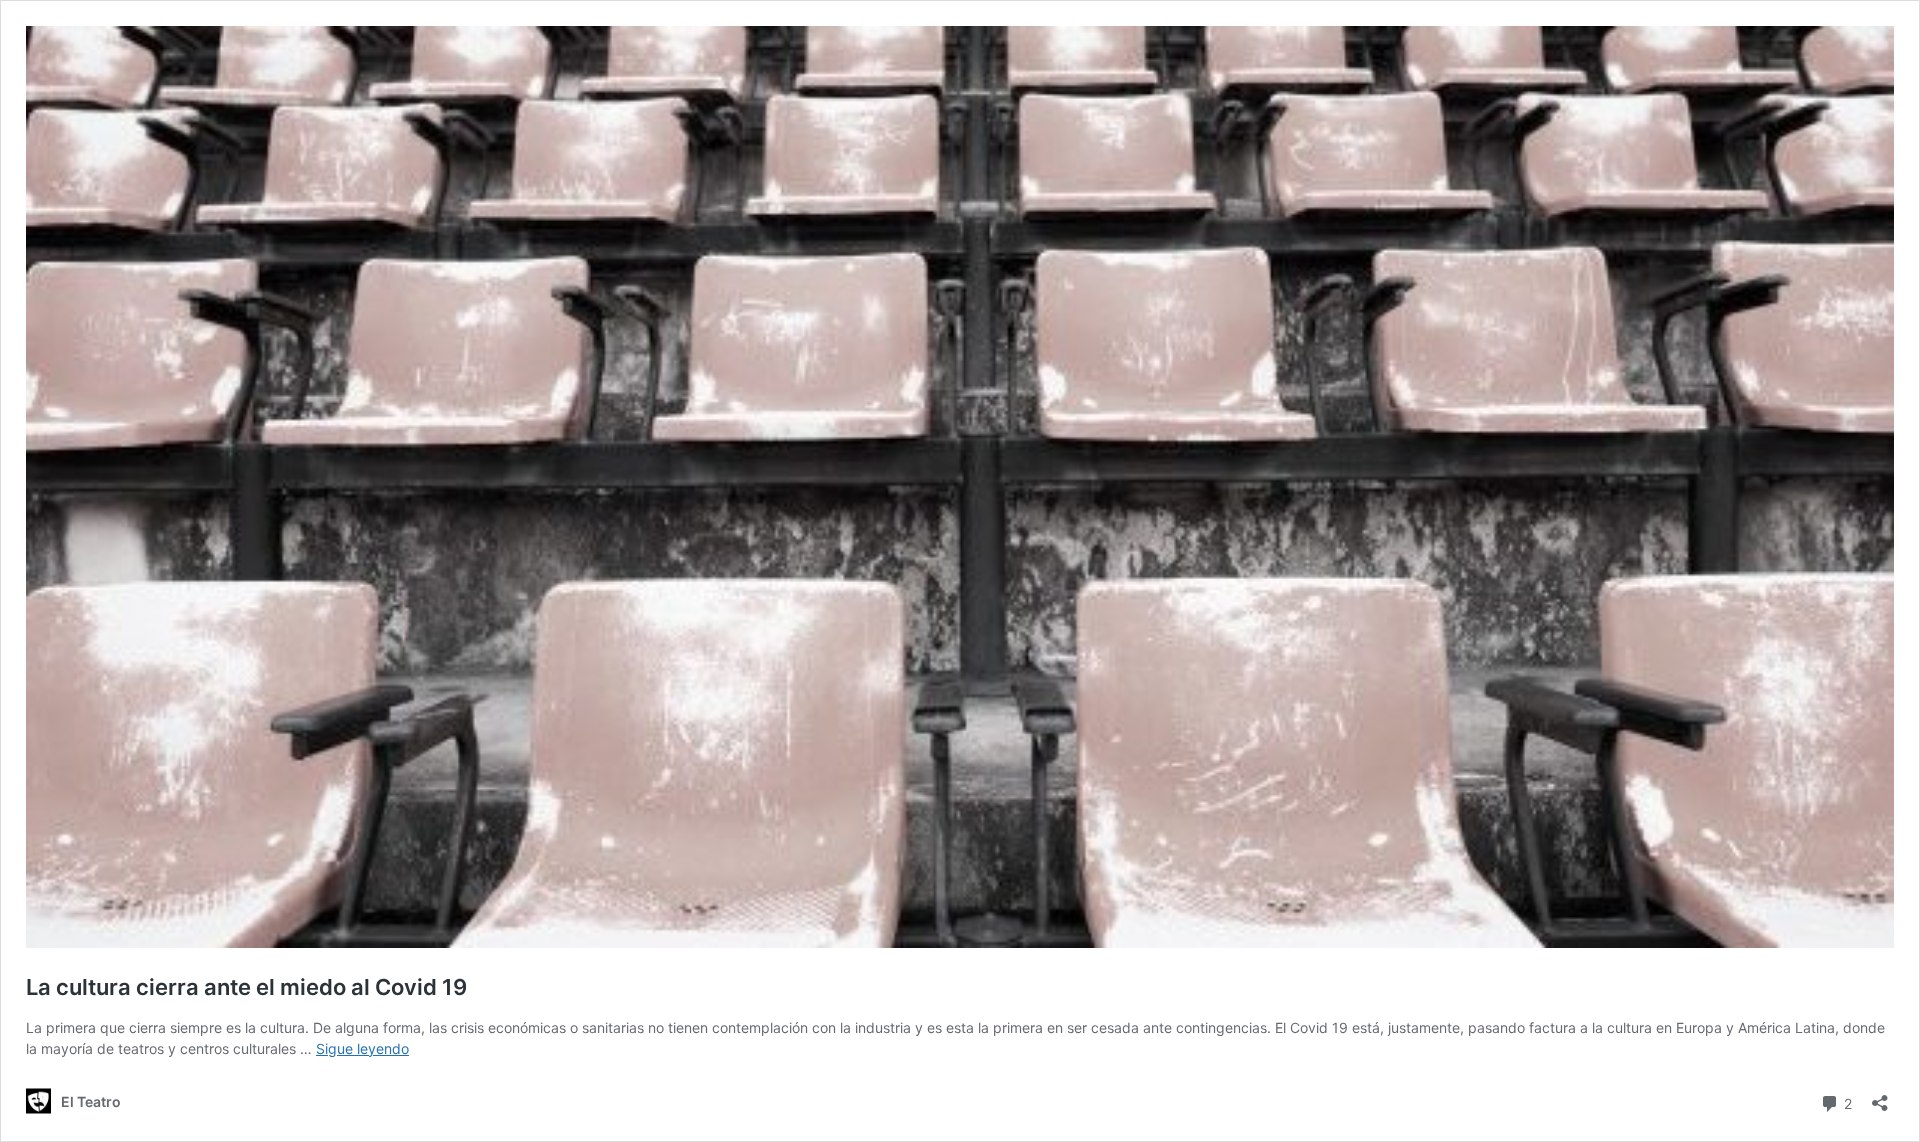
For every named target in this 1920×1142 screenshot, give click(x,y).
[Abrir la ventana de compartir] (1880, 1096)
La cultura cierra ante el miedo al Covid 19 (246, 987)
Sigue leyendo (362, 1048)
